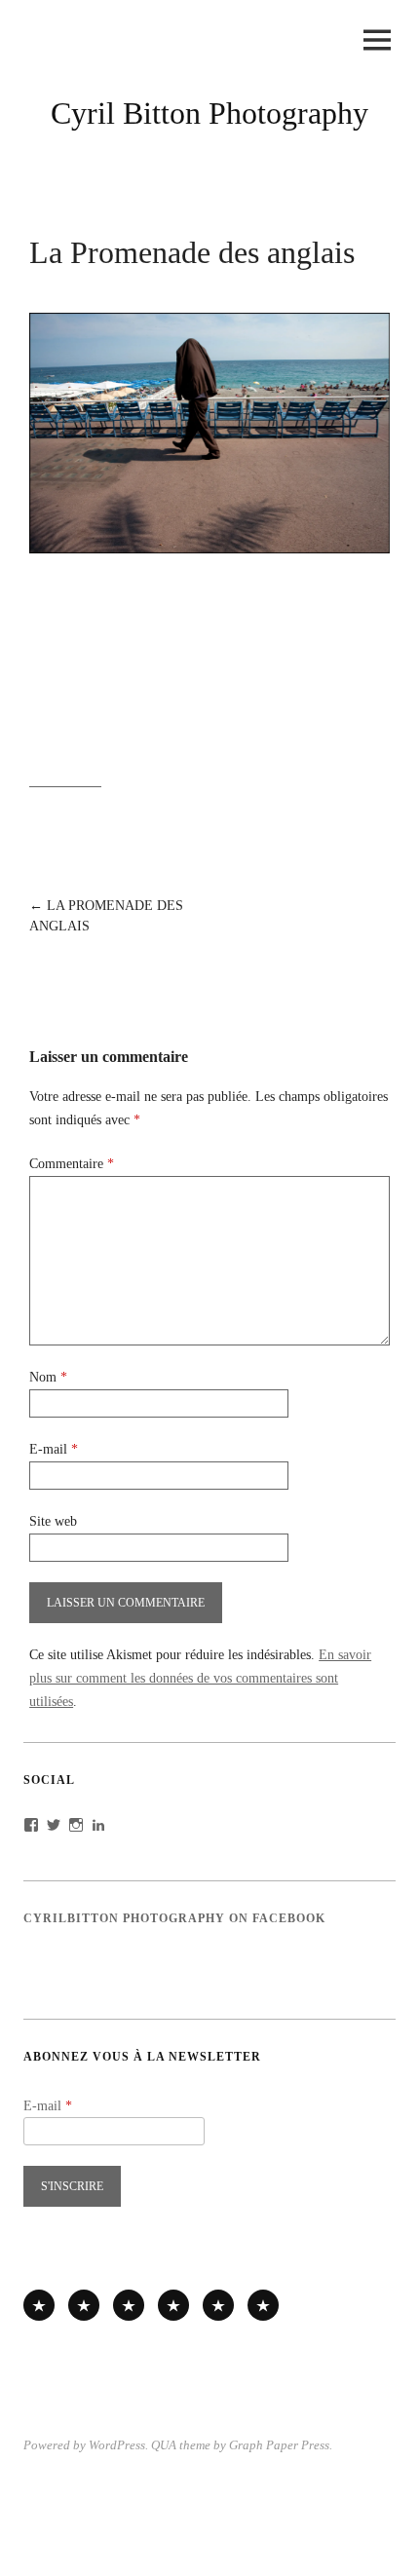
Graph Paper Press (279, 2445)
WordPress (117, 2445)
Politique (84, 2305)
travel (129, 2305)
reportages (39, 2305)
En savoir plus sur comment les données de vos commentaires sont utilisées (200, 1678)
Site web (53, 1521)
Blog (218, 2305)
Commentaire (72, 1164)
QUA (164, 2445)
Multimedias (173, 2305)
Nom (48, 1377)
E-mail (54, 1449)
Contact (263, 2305)
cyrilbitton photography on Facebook (174, 1918)
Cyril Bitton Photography (209, 113)
